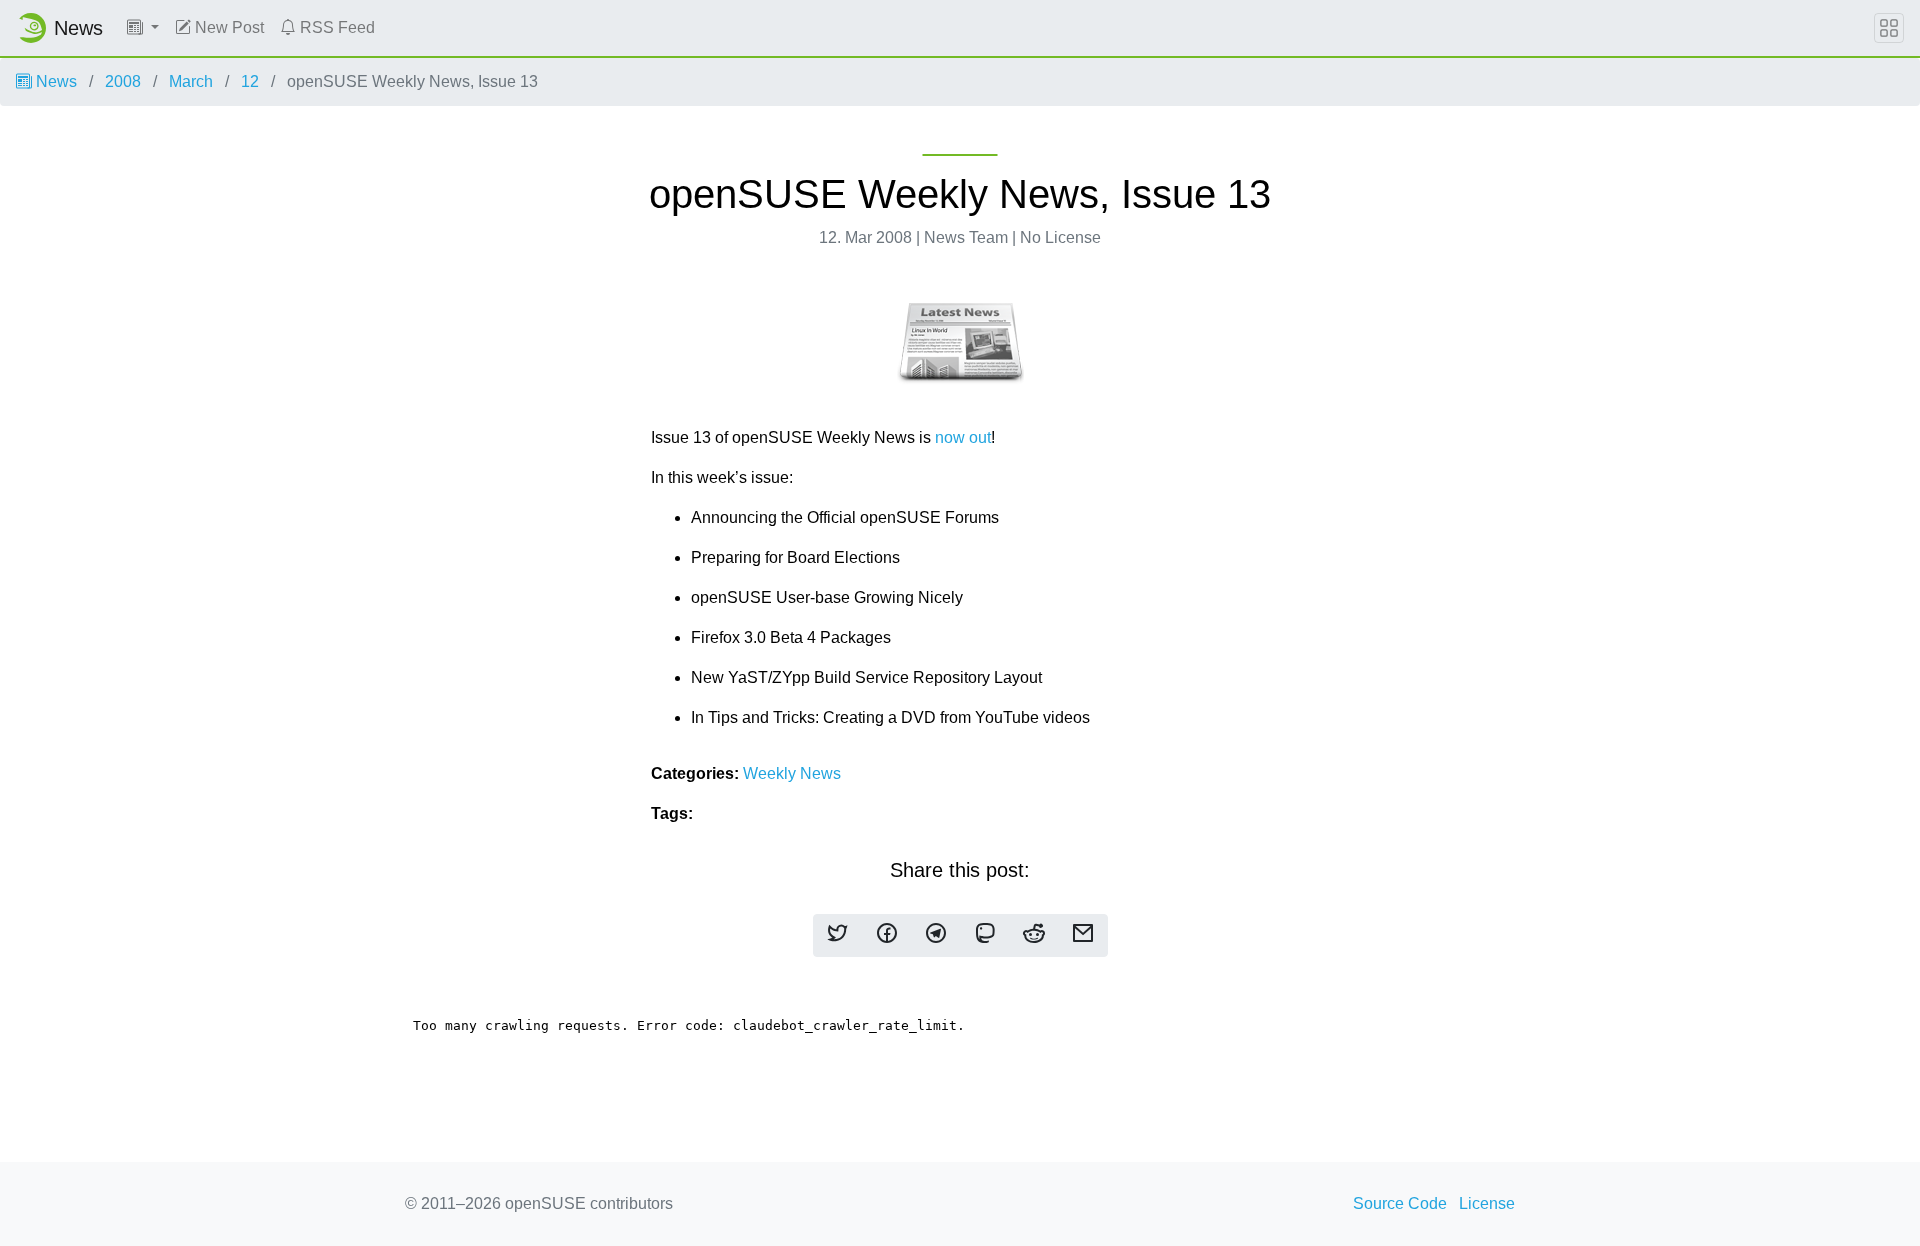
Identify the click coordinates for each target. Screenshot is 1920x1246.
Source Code (1400, 1203)
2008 (123, 81)
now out (963, 437)
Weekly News (792, 773)
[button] (143, 28)
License (1487, 1203)
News (54, 81)
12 (250, 81)
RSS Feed (335, 27)
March (191, 81)
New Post (227, 27)
